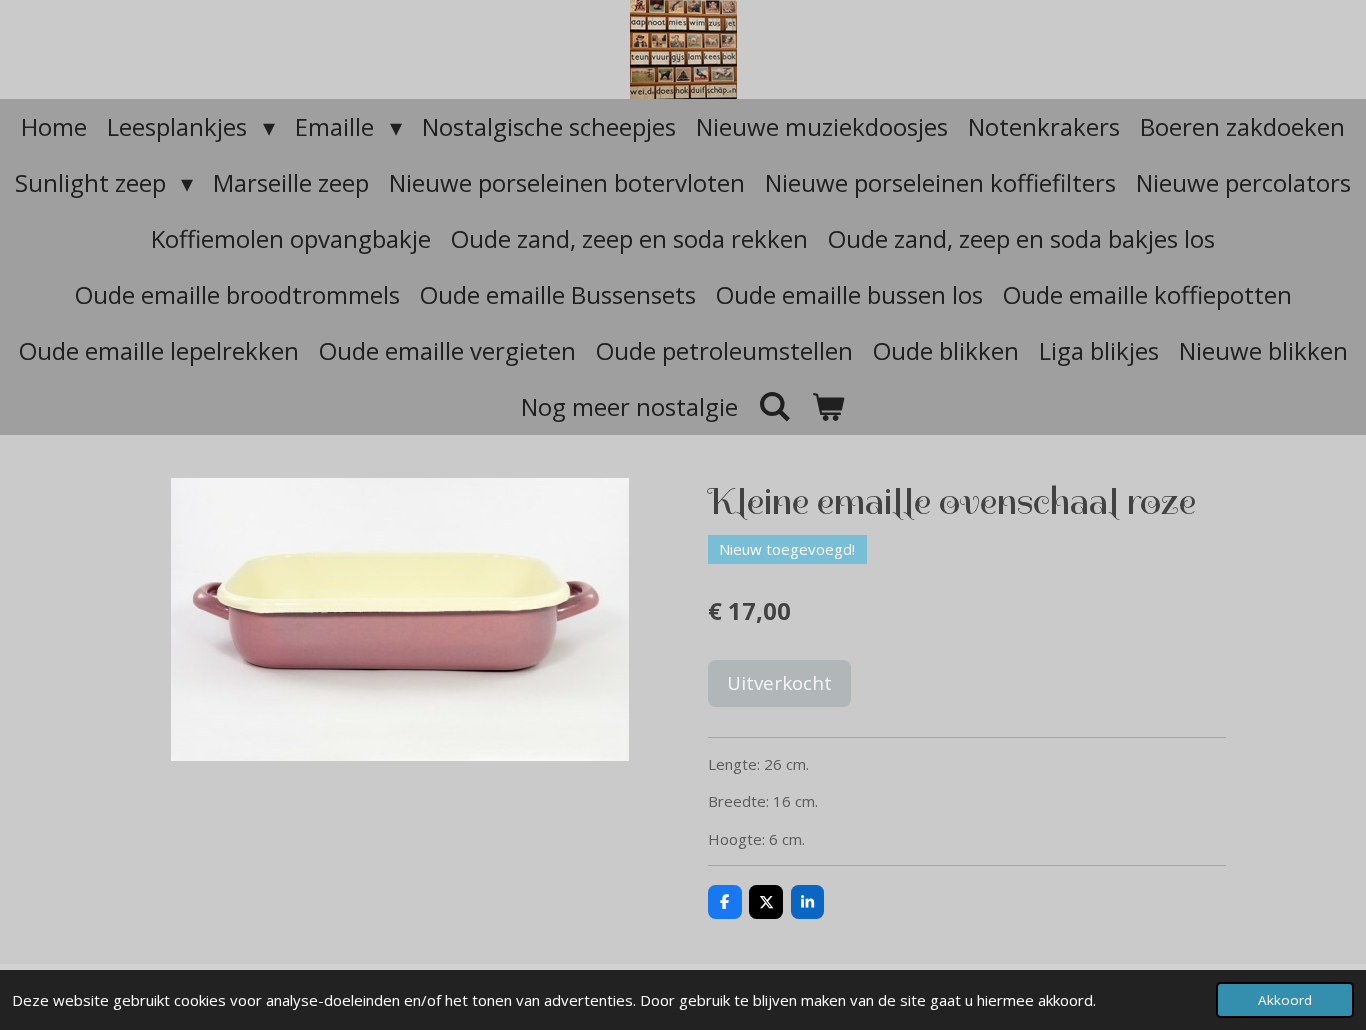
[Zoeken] (775, 405)
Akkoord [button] (1285, 1000)
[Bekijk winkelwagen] (829, 407)
